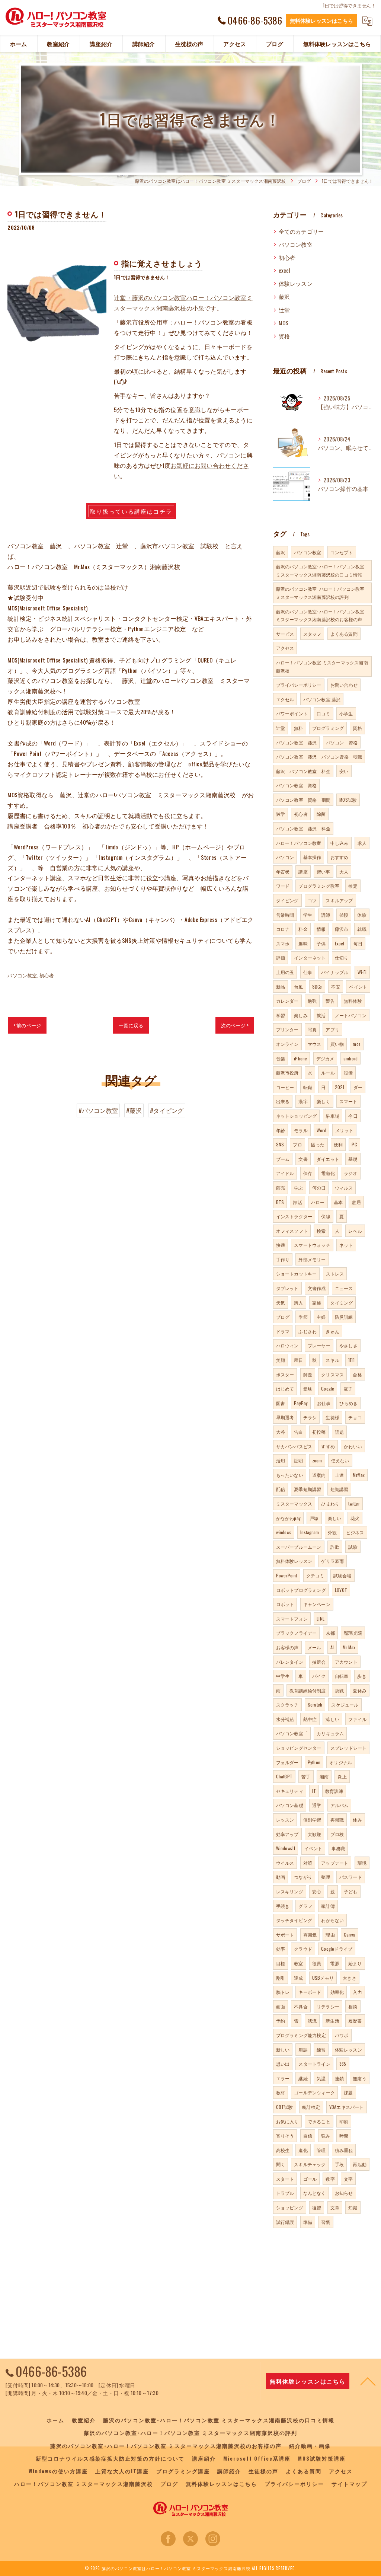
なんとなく (315, 2193)
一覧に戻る (131, 1025)
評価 (281, 957)
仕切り (342, 957)
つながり (303, 1877)
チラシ (310, 1417)
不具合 (301, 2006)
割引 (281, 1978)
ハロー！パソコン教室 (299, 843)
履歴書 (355, 2020)
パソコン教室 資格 (297, 785)
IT (314, 1791)
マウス (315, 1044)
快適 (281, 1245)
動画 (281, 1877)
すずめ (328, 1446)
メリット (344, 1130)
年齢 (281, 1130)
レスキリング (290, 1891)
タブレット (287, 1288)
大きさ (350, 1978)
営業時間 (285, 915)
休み (357, 1820)
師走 (308, 1374)
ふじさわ (308, 1331)
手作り (283, 1259)
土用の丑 (285, 972)
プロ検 (337, 1834)
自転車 (342, 1676)
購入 (298, 1303)
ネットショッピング (297, 1116)
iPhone (300, 1058)
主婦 (321, 1317)
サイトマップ (349, 2484)
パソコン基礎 (290, 1805)
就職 (362, 929)
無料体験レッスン (294, 1561)
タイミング (341, 1303)
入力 (357, 1992)
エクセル (285, 699)
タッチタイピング (294, 1920)
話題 (339, 1432)
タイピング (287, 900)
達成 (298, 1978)
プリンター (287, 1029)
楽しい (335, 1518)
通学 (317, 1805)
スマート (348, 1101)
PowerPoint (287, 1575)
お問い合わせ (344, 685)
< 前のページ (27, 1025)
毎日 (358, 943)
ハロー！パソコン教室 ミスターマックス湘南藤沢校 (322, 666)
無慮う (360, 2078)
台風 (298, 987)
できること (319, 2121)
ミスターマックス (294, 1504)
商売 (281, 1188)
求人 (362, 843)
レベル (355, 1231)
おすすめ (340, 857)
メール (315, 1647)
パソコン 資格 (342, 742)
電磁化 (328, 1173)
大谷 (281, 1432)
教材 (281, 2092)
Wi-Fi (362, 972)
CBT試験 (285, 2107)
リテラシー (328, 2006)
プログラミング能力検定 (301, 2035)
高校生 (283, 2150)
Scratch (315, 1704)
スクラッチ (287, 1704)
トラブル (285, 2193)
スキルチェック (310, 2164)
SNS (280, 1144)
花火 (355, 1518)
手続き (283, 1906)
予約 (281, 2020)
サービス (285, 634)
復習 (317, 2207)
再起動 (360, 2164)
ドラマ (283, 1331)
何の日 (319, 1188)
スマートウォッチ (312, 1245)
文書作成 (317, 1288)
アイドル (285, 1173)
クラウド (303, 1949)
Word (321, 1130)
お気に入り (287, 2121)
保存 (308, 1173)
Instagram (310, 1532)
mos (357, 1044)
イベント (313, 1848)
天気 (281, 1303)
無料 (298, 728)
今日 (353, 1116)
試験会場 (342, 1575)
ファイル (357, 1719)
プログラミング (328, 728)
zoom (317, 1460)
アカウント (346, 1662)
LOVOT (341, 1590)
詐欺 (335, 1547)
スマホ (283, 943)
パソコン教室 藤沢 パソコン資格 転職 (319, 756)
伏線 (326, 1216)
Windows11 (286, 1848)
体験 (362, 915)
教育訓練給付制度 (308, 1690)
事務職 (338, 1848)
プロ (297, 1144)
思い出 (283, 2064)
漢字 (303, 1101)
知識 (353, 2207)
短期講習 (340, 1489)
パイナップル (335, 972)
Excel (340, 943)
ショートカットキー (297, 1273)
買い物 (337, 1044)
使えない (340, 1460)
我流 (312, 2020)
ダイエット (328, 1159)
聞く (281, 2164)
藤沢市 (342, 929)
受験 (308, 1388)
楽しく (324, 1101)
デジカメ (325, 1058)
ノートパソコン (351, 1015)
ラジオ (351, 1173)
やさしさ (348, 1345)
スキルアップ (339, 900)
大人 (344, 872)
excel (284, 270)
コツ (312, 900)
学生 (308, 915)
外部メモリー (312, 1259)
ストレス (335, 1273)
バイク (319, 1676)
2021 (340, 1087)
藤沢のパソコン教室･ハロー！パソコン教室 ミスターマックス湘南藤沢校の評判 (320, 593)
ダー (358, 1087)
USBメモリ (323, 1978)
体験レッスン (296, 283)
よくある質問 (344, 634)
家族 (317, 1303)
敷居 (356, 1202)
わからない (332, 1920)
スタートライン (314, 2064)
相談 (353, 2006)
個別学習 (312, 1820)
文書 (303, 1159)
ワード (283, 886)
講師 (326, 915)
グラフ (305, 1906)
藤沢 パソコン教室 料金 (303, 771)
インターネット (310, 957)
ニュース (344, 1288)
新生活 (332, 2020)
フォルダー (287, 1762)
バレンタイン (290, 1662)
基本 (338, 1202)
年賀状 (283, 872)
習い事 (324, 872)
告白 (298, 1432)
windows (284, 1532)
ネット (346, 1245)
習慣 (326, 2222)
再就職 (337, 1820)
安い (344, 771)
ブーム (283, 1159)
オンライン (287, 1044)
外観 (332, 1532)
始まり (355, 1963)
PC (354, 1144)
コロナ (283, 929)
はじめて (285, 1388)
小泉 (198, 308)
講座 (303, 872)
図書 (281, 1403)
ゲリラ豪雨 (332, 1561)
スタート (285, 2179)
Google (328, 1388)
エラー (283, 2078)
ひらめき (348, 1403)
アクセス (285, 648)
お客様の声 (287, 1647)
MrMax (359, 1475)
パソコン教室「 (292, 1733)
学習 (281, 1015)
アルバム (340, 1805)
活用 (281, 1460)
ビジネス (355, 1532)
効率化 (337, 1992)
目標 (281, 1963)
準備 (308, 2222)
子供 (321, 943)
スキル (332, 1360)
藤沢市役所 (287, 1072)
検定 (353, 886)
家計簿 (328, 1906)
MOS (284, 323)
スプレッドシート (349, 1748)
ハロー (318, 1202)
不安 (336, 987)
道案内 (319, 1475)
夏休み (360, 1690)
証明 (298, 1460)
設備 (348, 1072)
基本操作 (312, 857)
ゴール (310, 2179)
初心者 (47, 975)
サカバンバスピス (294, 1446)
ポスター (285, 1374)
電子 (348, 1388)
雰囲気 (310, 1935)
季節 (303, 1317)
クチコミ (315, 1575)
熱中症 (310, 1719)
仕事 (308, 972)
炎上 (342, 1776)
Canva (350, 1935)
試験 (353, 1547)
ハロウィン (287, 1345)
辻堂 (284, 310)
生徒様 (332, 1417)
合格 (357, 1374)
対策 (308, 1863)
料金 (303, 929)
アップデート (335, 1863)
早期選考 (285, 1417)
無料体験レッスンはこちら (321, 20)
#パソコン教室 (98, 1110)
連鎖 (339, 2078)
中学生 (283, 1676)
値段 (344, 915)
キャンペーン (317, 1604)
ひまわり (330, 1504)
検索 (321, 1231)
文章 (335, 2207)
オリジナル (341, 1762)
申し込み (340, 843)
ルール (328, 1072)
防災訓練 (344, 1317)
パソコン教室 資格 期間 (303, 800)
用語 (303, 2050)
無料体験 (353, 1001)
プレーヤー (319, 1345)
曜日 (298, 1360)
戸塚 (314, 1518)
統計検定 (311, 2107)
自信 (308, 2136)
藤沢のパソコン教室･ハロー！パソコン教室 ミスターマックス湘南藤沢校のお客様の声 (320, 615)
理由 (330, 1935)
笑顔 (281, 1360)
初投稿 (319, 1432)
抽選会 (319, 1662)
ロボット (285, 1604)
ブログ (283, 1317)
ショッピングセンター (299, 1748)
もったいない (290, 1475)
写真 (312, 1029)
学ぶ (298, 1188)
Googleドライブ (337, 1949)
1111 (351, 1360)
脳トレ (283, 1992)
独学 (281, 814)
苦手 (306, 1776)
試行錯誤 (285, 2222)
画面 (281, 2006)
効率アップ (287, 1834)
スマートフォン (292, 1619)
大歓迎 (315, 1834)
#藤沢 (134, 1110)
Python (314, 1762)
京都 (330, 1633)
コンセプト (342, 552)
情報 (321, 929)
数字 (330, 2179)
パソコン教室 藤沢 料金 (303, 828)
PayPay (301, 1403)
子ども (351, 1891)
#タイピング (167, 1110)
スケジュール (345, 1704)
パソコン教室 (22, 975)
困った (318, 1144)
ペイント (358, 987)
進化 (303, 2150)
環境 (362, 1863)
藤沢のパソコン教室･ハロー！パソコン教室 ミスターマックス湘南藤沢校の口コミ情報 (320, 570)
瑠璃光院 (353, 1633)
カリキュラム (330, 1733)
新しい (283, 2050)
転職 (308, 1087)
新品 (281, 987)
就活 (321, 1015)
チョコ (355, 1417)
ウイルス (285, 1863)
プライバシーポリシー (299, 685)
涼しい (332, 1719)
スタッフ (312, 634)
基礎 (353, 1159)
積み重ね (344, 2150)
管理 (321, 2150)
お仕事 (324, 1403)
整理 (326, 1877)
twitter (354, 1504)
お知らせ (344, 2193)
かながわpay (288, 1518)
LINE (321, 1619)
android (350, 1058)
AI (332, 1647)
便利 (338, 1144)
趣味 (303, 943)
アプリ (332, 1029)
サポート (285, 1935)
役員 (317, 1963)
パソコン (229, 455)
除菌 (321, 814)
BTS (280, 1202)
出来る (283, 1101)
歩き (362, 1676)
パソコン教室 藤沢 (322, 699)
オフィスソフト (292, 1231)
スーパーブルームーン (299, 1547)
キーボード (310, 1992)
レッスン (285, 1820)
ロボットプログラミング (301, 1590)
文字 (348, 2179)
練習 (321, 2050)
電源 (334, 1963)
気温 (321, 2078)
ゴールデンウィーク (314, 2092)
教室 (298, 1963)
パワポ (342, 2035)
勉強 (312, 1001)
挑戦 (339, 1690)
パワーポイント (292, 713)
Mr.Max (349, 1647)
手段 (339, 2164)
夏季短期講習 (308, 1489)
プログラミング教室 (319, 886)
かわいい (353, 1446)
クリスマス (332, 1374)
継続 (303, 2078)
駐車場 (333, 1116)
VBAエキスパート (347, 2107)
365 (343, 2064)
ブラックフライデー (297, 1633)
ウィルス (344, 1188)
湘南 (324, 1776)
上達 (339, 1475)
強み (326, 2136)
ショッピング (290, 2207)
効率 (281, 1949)
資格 (284, 336)
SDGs (317, 987)
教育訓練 (334, 1791)
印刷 (344, 2121)
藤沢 (284, 296)
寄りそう (285, 2136)
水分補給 (285, 1719)
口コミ (324, 713)
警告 (330, 1001)
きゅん (332, 1331)
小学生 (346, 713)
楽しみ (301, 1015)
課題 (348, 2092)
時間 (344, 2136)
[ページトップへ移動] (368, 2381)
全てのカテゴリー (301, 231)
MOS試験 (348, 800)
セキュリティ (290, 1791)
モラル (301, 1130)
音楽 (281, 1058)
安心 (317, 1891)
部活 (297, 1202)
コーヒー (285, 1087)
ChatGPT (284, 1776)
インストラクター (294, 1216)
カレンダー (287, 1001)
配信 (281, 1489)
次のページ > (235, 1025)
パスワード (351, 1877)
